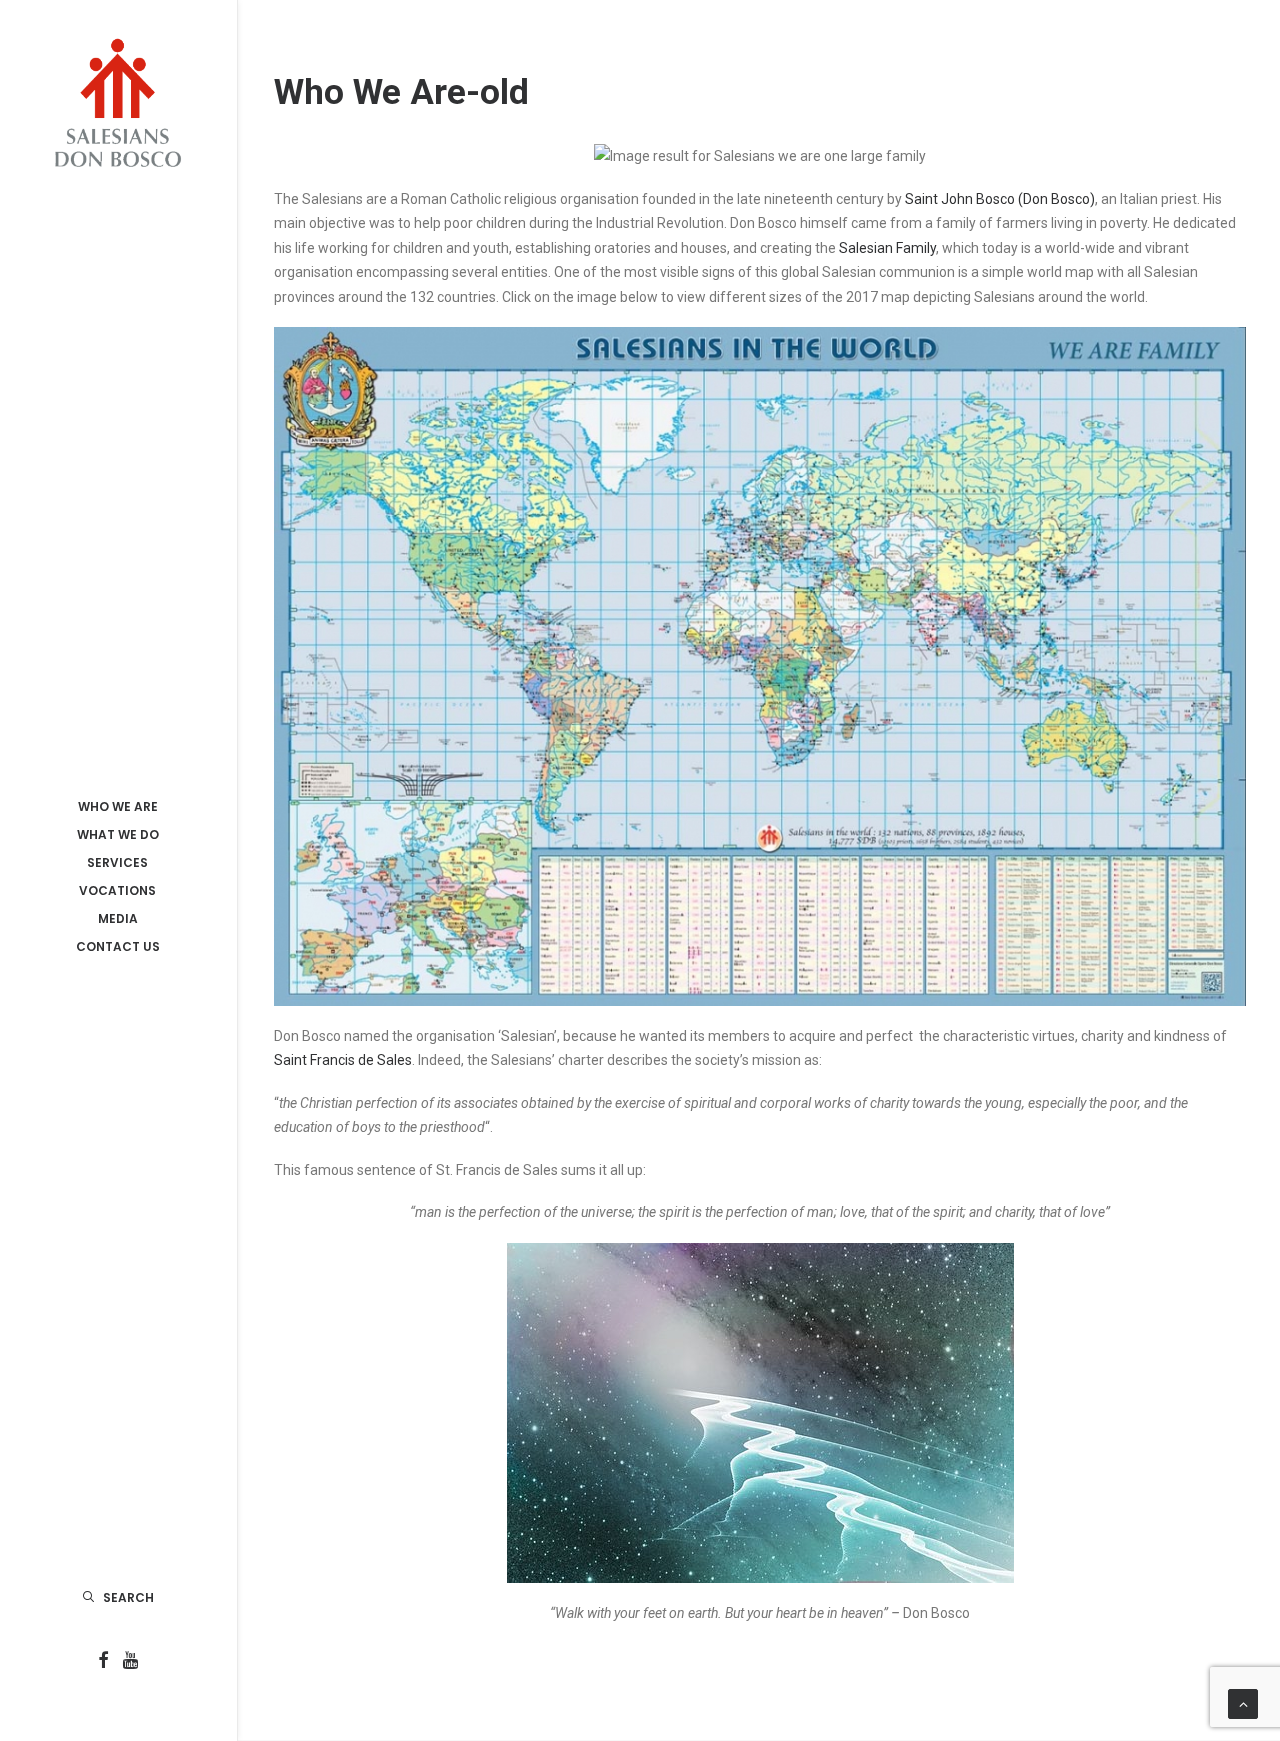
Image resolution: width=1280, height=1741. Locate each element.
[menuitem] (103, 1661)
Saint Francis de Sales (343, 1060)
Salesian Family (887, 248)
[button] (103, 1661)
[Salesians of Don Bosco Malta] (117, 103)
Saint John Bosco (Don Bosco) (1000, 199)
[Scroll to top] (1243, 1703)
